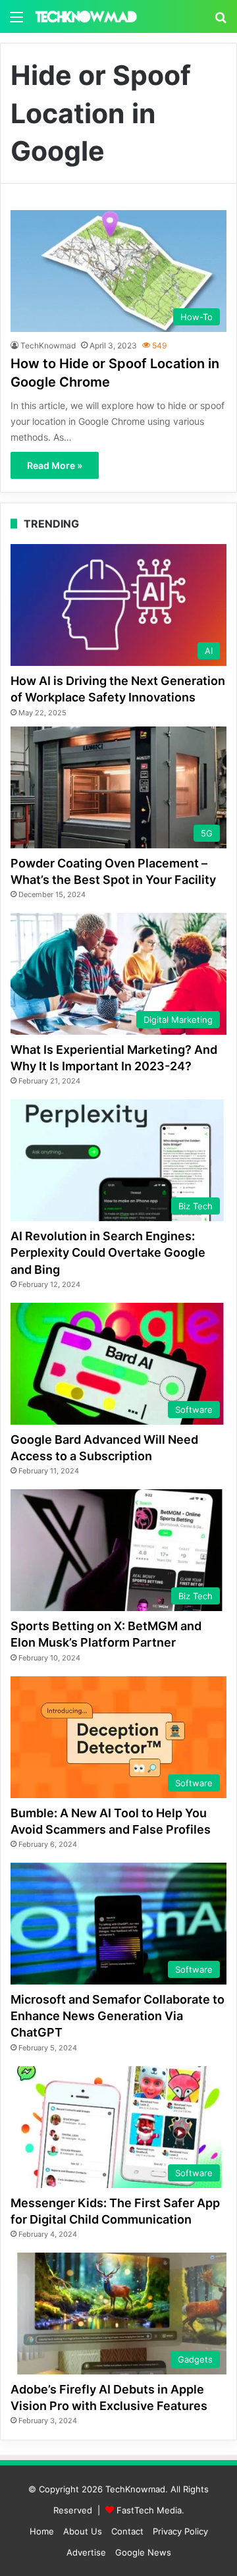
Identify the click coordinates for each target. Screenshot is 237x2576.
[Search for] (221, 21)
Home (42, 2531)
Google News (143, 2552)
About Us (83, 2531)
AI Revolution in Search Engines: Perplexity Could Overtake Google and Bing (108, 1252)
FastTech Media (149, 2510)
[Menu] (16, 21)
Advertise (86, 2552)
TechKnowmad (48, 345)
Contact (127, 2531)
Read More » (55, 465)
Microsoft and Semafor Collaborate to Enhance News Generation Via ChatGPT (118, 2016)
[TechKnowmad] (86, 16)
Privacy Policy (180, 2531)
